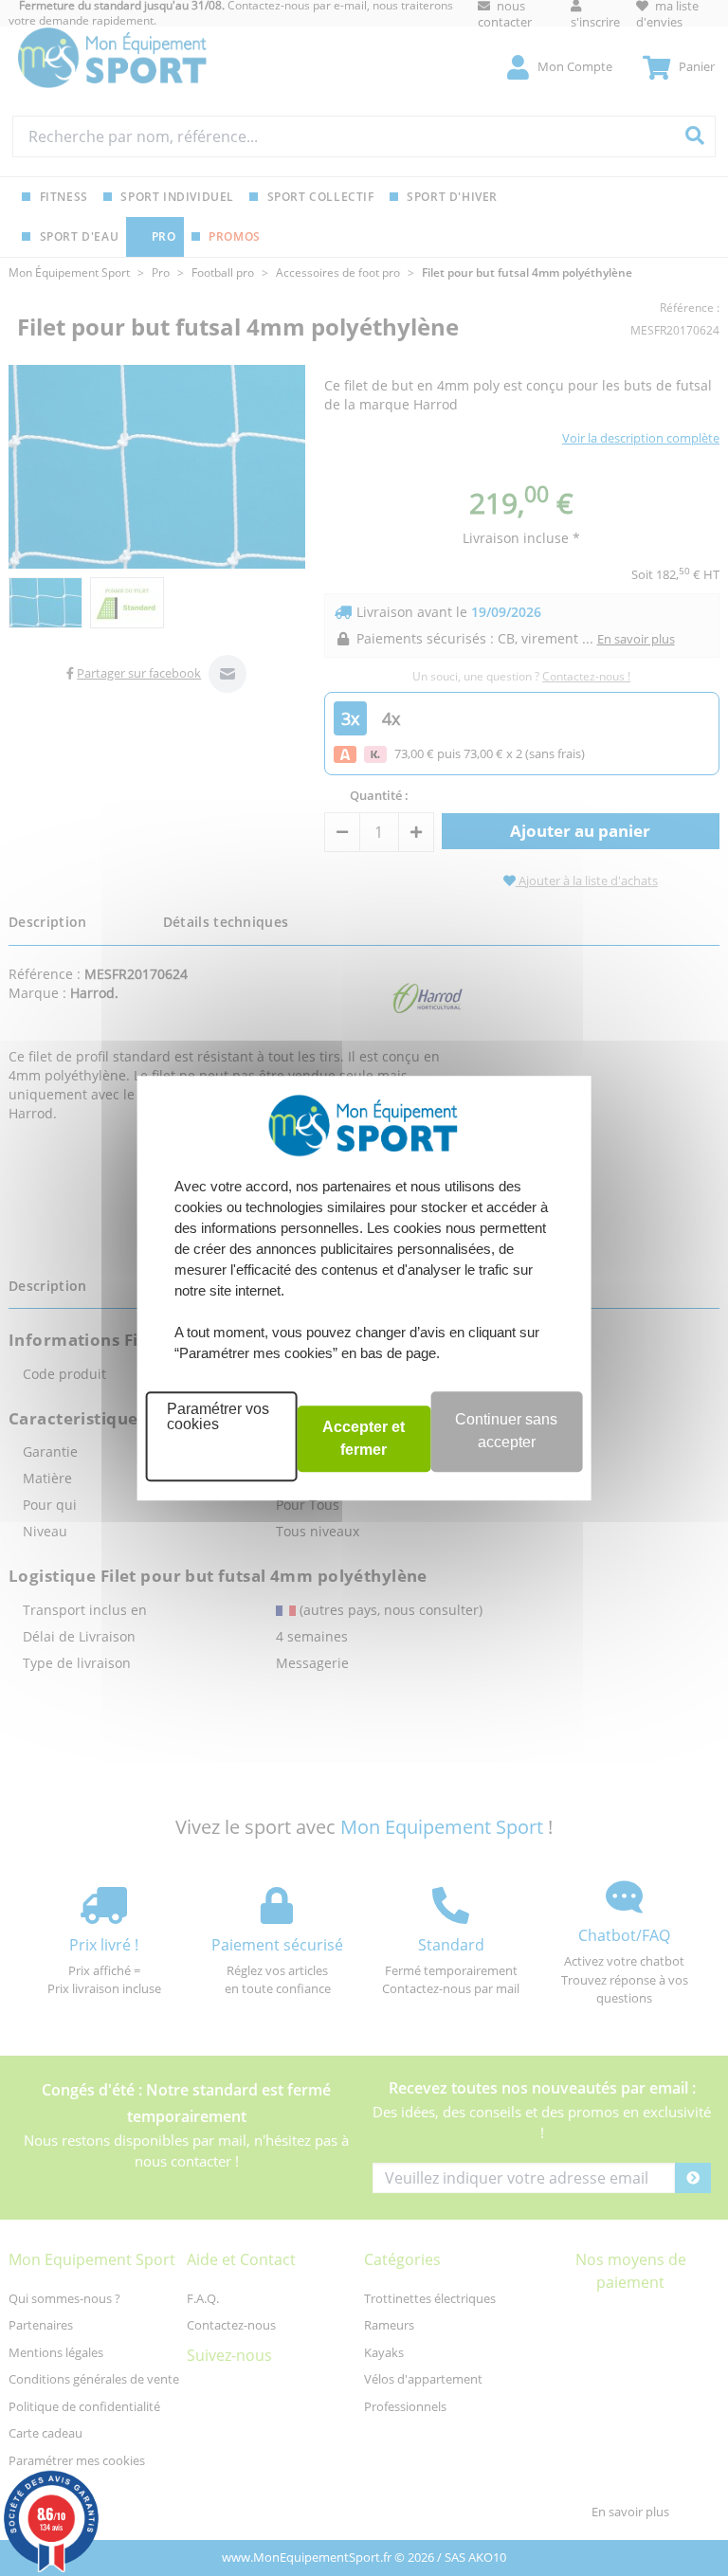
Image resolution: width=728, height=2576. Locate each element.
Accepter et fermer (364, 1438)
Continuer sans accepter (506, 1431)
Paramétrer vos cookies (218, 1416)
